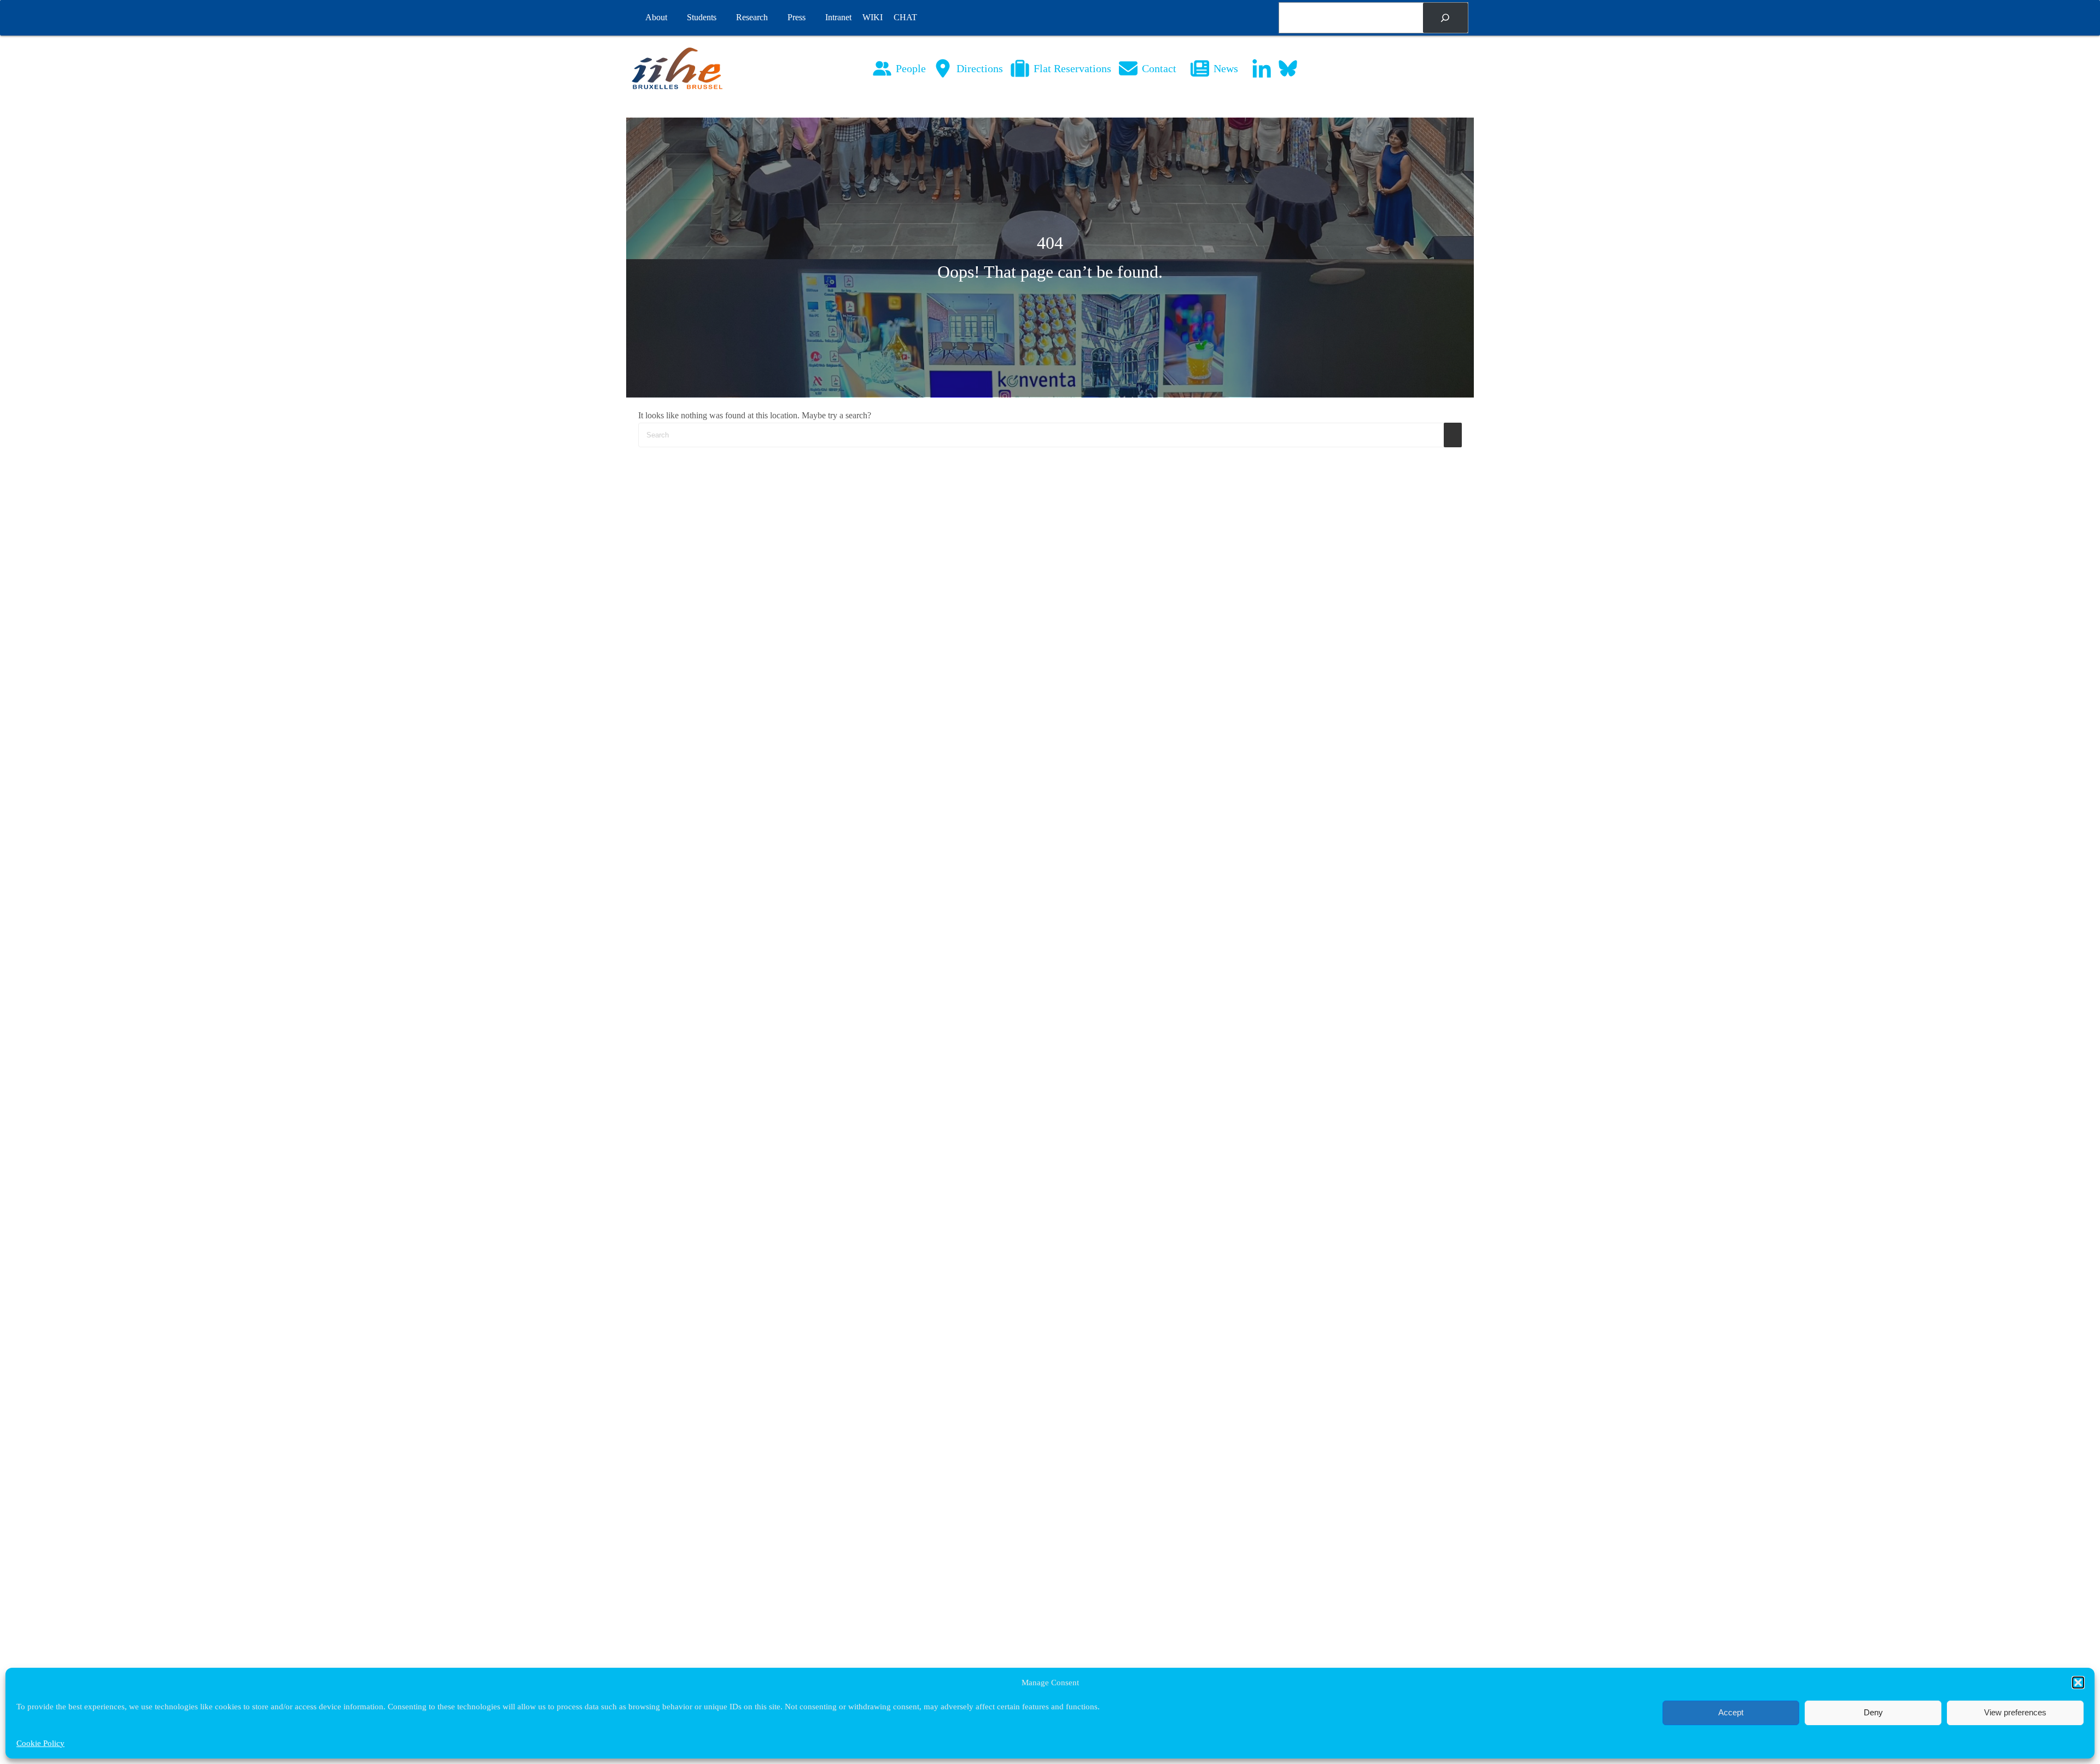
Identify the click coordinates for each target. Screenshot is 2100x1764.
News (1226, 68)
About (656, 17)
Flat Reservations (1072, 68)
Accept (1731, 1712)
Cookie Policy (40, 1743)
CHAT (905, 17)
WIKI (873, 17)
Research (752, 17)
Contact (1159, 68)
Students (702, 17)
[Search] (1445, 18)
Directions (980, 68)
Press (797, 17)
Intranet (838, 17)
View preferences (2015, 1712)
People (911, 68)
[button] (2078, 1683)
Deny (1873, 1712)
